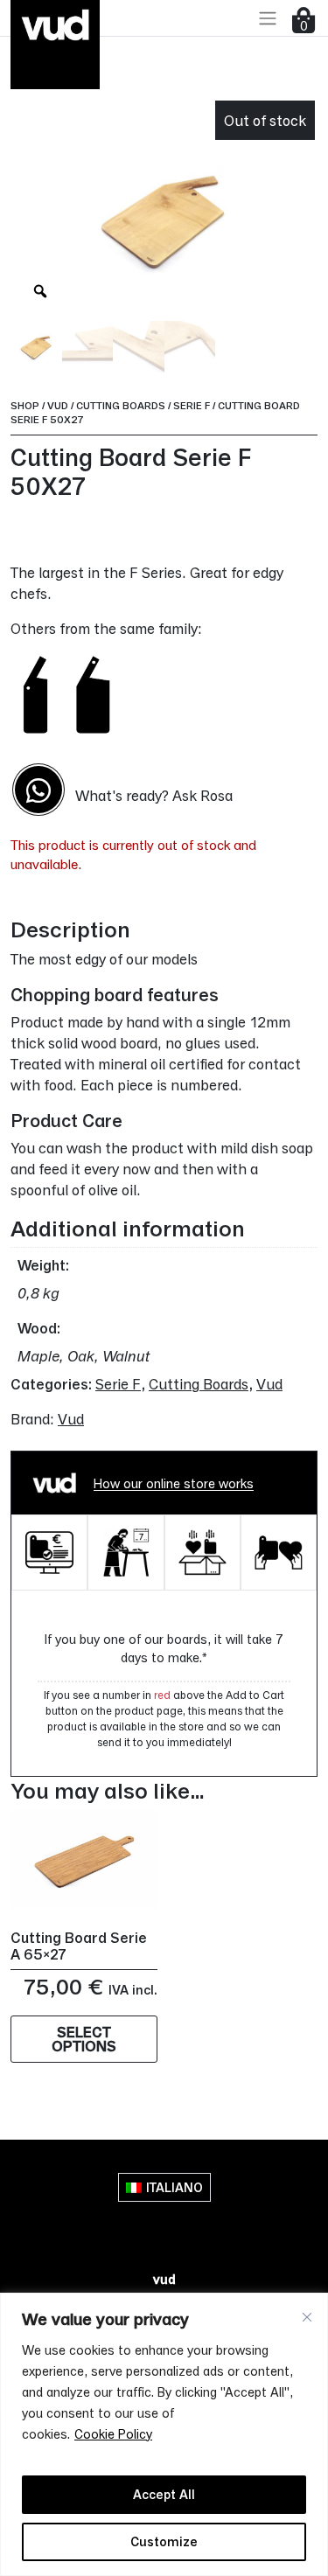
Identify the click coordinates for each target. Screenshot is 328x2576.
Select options (84, 2039)
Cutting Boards (121, 405)
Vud (58, 405)
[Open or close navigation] (268, 18)
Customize (164, 2541)
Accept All (164, 2494)
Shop (25, 405)
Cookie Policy (113, 2434)
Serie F (192, 405)
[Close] (307, 2317)
